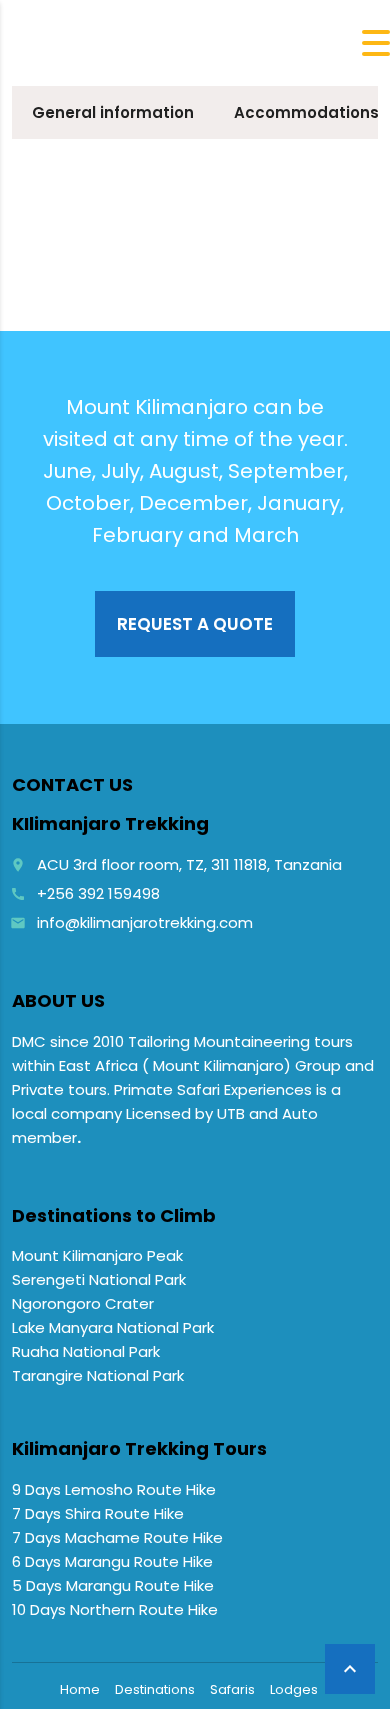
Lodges (294, 1689)
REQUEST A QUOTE (195, 624)
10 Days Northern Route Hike (115, 1609)
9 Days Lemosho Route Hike (114, 1489)
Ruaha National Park (86, 1351)
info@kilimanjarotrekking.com (145, 922)
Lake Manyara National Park (113, 1327)
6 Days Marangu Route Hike (112, 1561)
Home (80, 1689)
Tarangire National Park (98, 1375)
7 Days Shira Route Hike (98, 1513)
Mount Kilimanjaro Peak (97, 1255)
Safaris (232, 1689)
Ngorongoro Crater (83, 1303)
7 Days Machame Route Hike (117, 1537)
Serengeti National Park (99, 1279)
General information (113, 112)
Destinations (155, 1689)
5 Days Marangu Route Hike (113, 1585)
